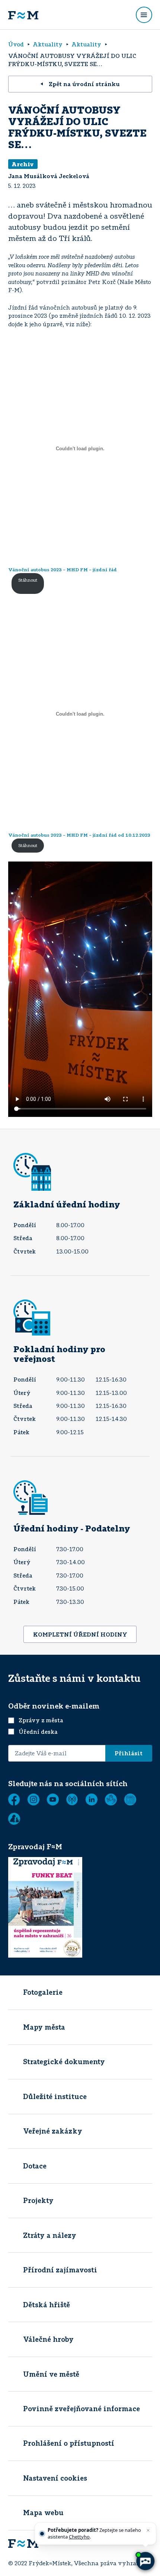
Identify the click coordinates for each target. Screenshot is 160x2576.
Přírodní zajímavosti (60, 2270)
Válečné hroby (48, 2339)
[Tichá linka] (111, 1799)
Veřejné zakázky (53, 2131)
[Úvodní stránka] (23, 15)
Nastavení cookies (55, 2478)
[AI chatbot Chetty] (145, 2561)
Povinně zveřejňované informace (81, 2409)
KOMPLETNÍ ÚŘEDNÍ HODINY (80, 1634)
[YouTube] (53, 1799)
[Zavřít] (148, 2530)
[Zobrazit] (130, 1799)
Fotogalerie (43, 1992)
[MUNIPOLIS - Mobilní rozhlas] (72, 1799)
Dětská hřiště (47, 2305)
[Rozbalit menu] (144, 15)
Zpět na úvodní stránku (84, 84)
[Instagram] (33, 1799)
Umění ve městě (51, 2374)
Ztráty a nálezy (50, 2235)
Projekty (38, 2200)
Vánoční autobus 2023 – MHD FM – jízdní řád (63, 570)
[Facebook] (14, 1799)
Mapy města (44, 2027)
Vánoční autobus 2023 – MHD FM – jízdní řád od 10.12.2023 (79, 835)
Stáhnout (28, 580)
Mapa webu (43, 2513)
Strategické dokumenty (64, 2062)
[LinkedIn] (92, 1799)
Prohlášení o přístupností (69, 2443)
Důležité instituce (55, 2096)
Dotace (35, 2166)
